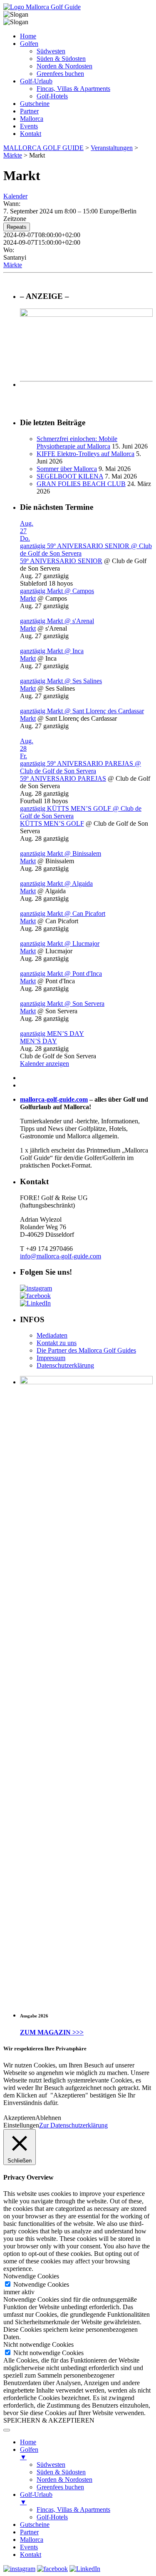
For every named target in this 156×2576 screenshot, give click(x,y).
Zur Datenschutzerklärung (73, 2125)
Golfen (29, 44)
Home (28, 36)
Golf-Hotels (52, 96)
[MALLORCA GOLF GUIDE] (42, 7)
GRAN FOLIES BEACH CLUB (81, 484)
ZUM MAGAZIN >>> (52, 2032)
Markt (28, 598)
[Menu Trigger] (7, 2430)
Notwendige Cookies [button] (31, 2276)
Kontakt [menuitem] (31, 2555)
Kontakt (31, 134)
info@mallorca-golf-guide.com (61, 1256)
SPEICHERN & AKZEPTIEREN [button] (49, 2420)
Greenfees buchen (60, 74)
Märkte (13, 265)
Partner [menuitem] (29, 2532)
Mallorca (32, 119)
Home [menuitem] (28, 2442)
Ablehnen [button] (48, 2118)
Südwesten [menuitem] (51, 2464)
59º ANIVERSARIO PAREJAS (63, 778)
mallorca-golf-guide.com (54, 1099)
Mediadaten (52, 1335)
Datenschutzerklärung (65, 1365)
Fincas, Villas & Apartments (73, 89)
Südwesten (51, 51)
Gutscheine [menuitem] (35, 2525)
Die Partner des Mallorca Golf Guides (86, 1350)
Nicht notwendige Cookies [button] (38, 2344)
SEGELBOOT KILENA (70, 476)
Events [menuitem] (29, 2547)
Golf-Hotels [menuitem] (52, 2517)
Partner (29, 111)
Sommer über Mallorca (67, 469)
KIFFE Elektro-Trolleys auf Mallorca (85, 454)
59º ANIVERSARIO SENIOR (61, 561)
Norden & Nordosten (64, 66)
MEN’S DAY (38, 1041)
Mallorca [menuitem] (32, 2540)
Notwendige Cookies (41, 2284)
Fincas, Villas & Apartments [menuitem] (73, 2510)
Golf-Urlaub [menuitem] (36, 2498)
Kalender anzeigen (45, 1064)
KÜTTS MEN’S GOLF (52, 823)
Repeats (17, 227)
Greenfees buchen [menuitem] (60, 2487)
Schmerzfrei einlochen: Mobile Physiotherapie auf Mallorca (77, 442)
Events (29, 126)
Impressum (51, 1358)
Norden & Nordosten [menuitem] (64, 2480)
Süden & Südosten (61, 59)
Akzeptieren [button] (19, 2118)
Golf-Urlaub (36, 81)
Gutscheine (35, 104)
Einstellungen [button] (21, 2125)
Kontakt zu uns (57, 1343)
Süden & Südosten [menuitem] (61, 2472)
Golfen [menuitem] (29, 2453)
